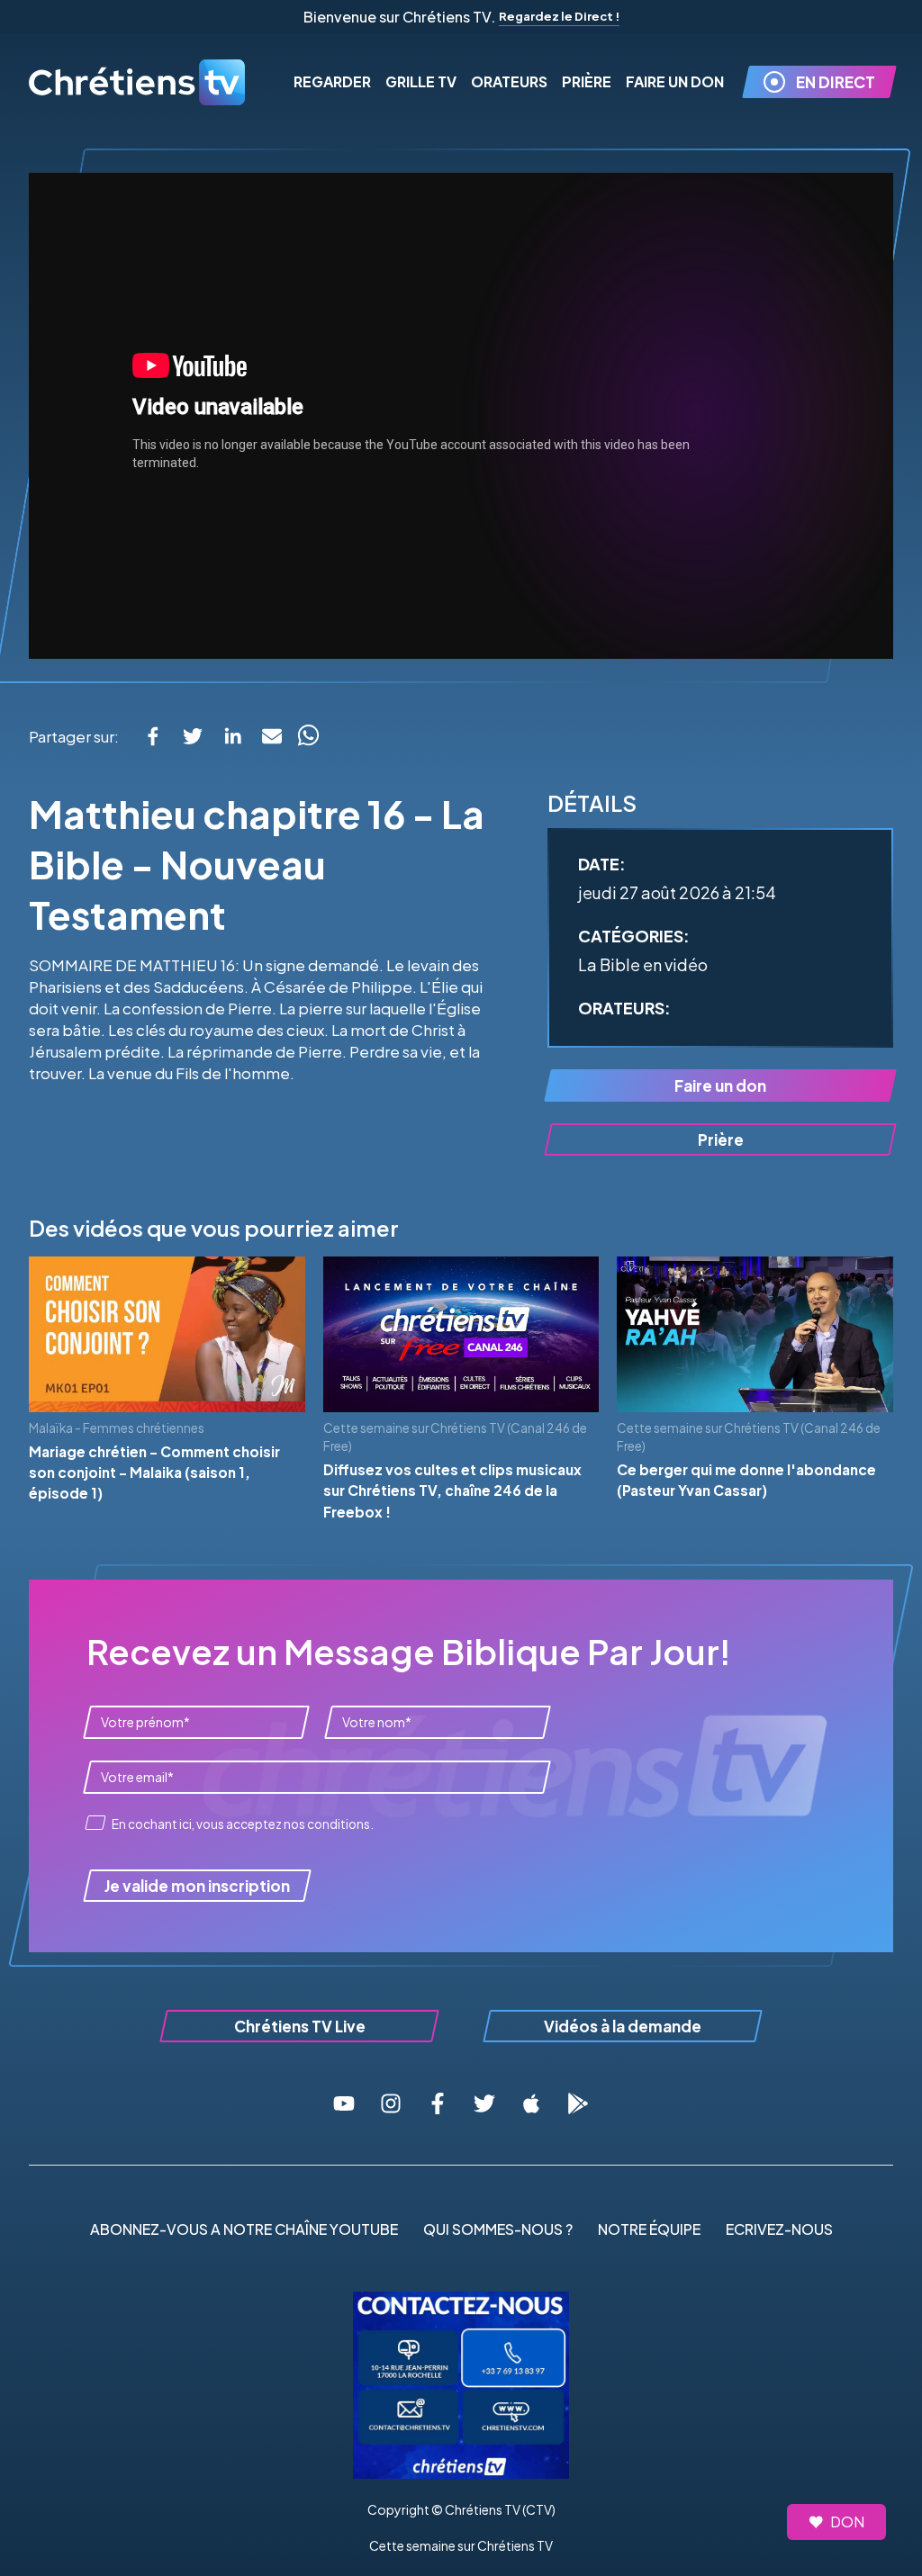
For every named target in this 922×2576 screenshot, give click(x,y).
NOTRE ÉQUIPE (649, 2229)
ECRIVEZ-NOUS (779, 2229)
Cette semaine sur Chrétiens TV (461, 2545)
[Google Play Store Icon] (578, 2103)
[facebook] (153, 736)
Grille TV (421, 81)
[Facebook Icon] (438, 2103)
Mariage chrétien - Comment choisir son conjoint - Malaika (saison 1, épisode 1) (154, 1473)
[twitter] (193, 736)
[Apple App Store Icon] (531, 2103)
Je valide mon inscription (197, 1886)
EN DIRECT (836, 82)
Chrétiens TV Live (300, 2026)
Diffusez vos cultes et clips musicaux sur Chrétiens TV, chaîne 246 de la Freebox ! (452, 1491)
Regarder (332, 81)
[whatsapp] (308, 736)
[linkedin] (232, 736)
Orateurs (509, 81)
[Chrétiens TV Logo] (137, 82)
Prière (587, 81)
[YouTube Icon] (344, 2103)
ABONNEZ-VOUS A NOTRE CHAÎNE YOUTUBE (244, 2229)
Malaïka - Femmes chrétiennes (117, 1428)
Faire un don (720, 1085)
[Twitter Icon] (484, 2103)
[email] (272, 736)
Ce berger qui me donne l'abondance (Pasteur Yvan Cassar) (746, 1480)
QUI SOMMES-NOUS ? (498, 2229)
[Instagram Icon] (391, 2103)
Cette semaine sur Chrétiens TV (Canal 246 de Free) (455, 1437)
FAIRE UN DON (675, 81)
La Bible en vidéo (643, 964)
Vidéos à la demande (623, 2026)
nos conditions (327, 1824)
